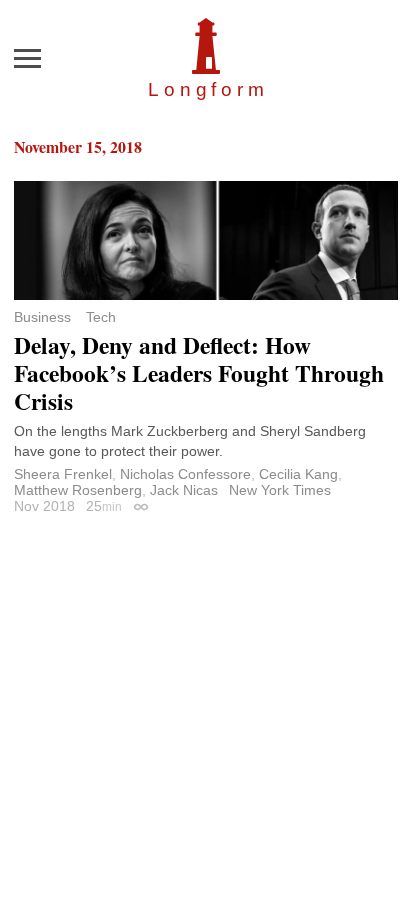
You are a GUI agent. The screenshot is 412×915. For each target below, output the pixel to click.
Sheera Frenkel (63, 474)
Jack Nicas (184, 490)
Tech (101, 317)
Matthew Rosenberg (78, 490)
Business (42, 317)
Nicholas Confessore (185, 474)
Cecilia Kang (298, 474)
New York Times (280, 490)
